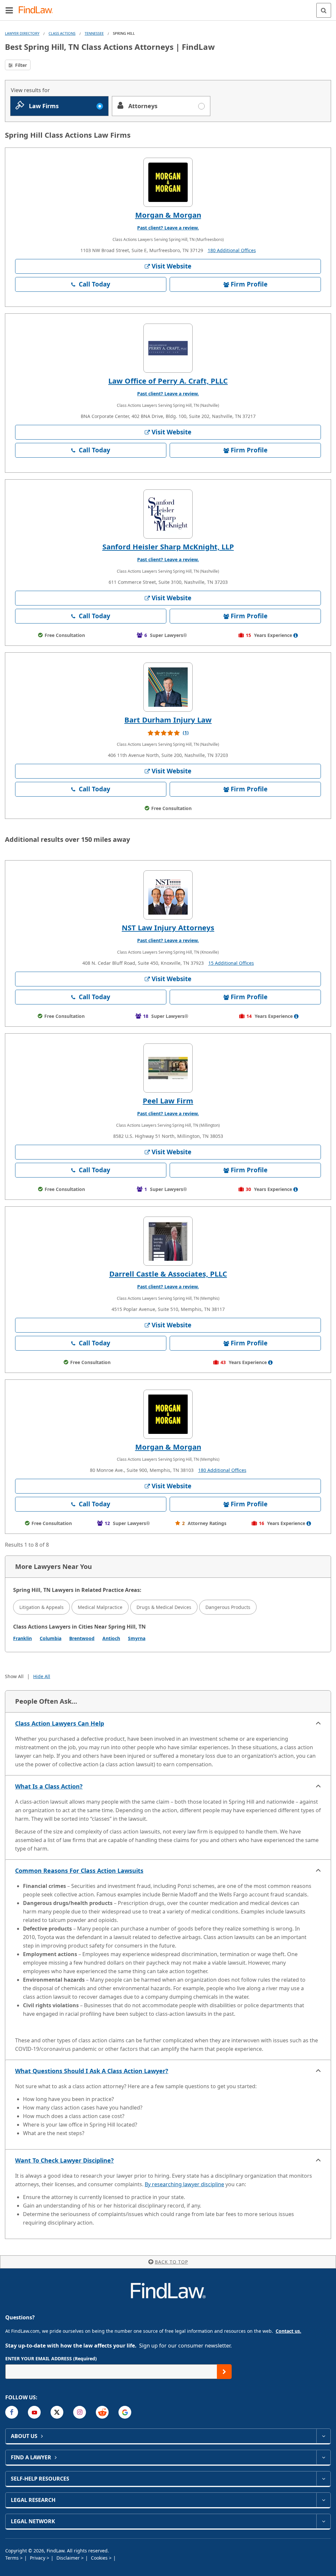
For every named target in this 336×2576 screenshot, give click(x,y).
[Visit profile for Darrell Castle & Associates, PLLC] (168, 1241)
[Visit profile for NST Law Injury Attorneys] (168, 895)
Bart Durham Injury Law (168, 720)
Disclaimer (69, 2558)
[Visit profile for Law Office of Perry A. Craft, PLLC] (168, 348)
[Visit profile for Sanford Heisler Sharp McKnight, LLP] (168, 514)
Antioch (111, 1638)
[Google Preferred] (125, 2412)
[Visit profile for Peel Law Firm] (168, 1068)
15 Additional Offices (231, 963)
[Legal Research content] (323, 2500)
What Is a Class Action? (49, 1786)
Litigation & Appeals (42, 1607)
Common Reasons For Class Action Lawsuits (79, 1871)
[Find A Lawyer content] (323, 2457)
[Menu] (9, 10)
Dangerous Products (228, 1607)
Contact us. (288, 2331)
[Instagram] (80, 2412)
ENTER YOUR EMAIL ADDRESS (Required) (51, 2358)
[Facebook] (12, 2412)
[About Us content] (323, 2436)
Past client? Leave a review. (168, 228)
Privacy (38, 2558)
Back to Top (171, 2262)
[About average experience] (296, 635)
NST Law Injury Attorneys (168, 927)
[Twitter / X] (57, 2412)
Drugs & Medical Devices (164, 1607)
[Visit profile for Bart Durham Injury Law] (168, 687)
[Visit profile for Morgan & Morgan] (168, 182)
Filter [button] (20, 65)
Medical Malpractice (100, 1607)
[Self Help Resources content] (323, 2479)
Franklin (22, 1638)
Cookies (100, 2558)
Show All (14, 1676)
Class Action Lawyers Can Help (60, 1723)
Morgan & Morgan (168, 215)
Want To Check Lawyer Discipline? (64, 2160)
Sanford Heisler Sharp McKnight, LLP (168, 546)
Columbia (51, 1638)
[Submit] (224, 2372)
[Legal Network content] (323, 2521)
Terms (13, 2558)
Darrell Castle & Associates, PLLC (168, 1274)
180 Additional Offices (232, 250)
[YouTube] (34, 2412)
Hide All (42, 1676)
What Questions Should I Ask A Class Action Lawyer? (92, 2071)
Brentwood (82, 1638)
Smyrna (137, 1638)
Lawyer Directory (22, 33)
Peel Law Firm (168, 1100)
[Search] (324, 10)
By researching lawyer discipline (184, 2184)
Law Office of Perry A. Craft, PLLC (168, 381)
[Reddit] (102, 2412)
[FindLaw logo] (38, 10)
